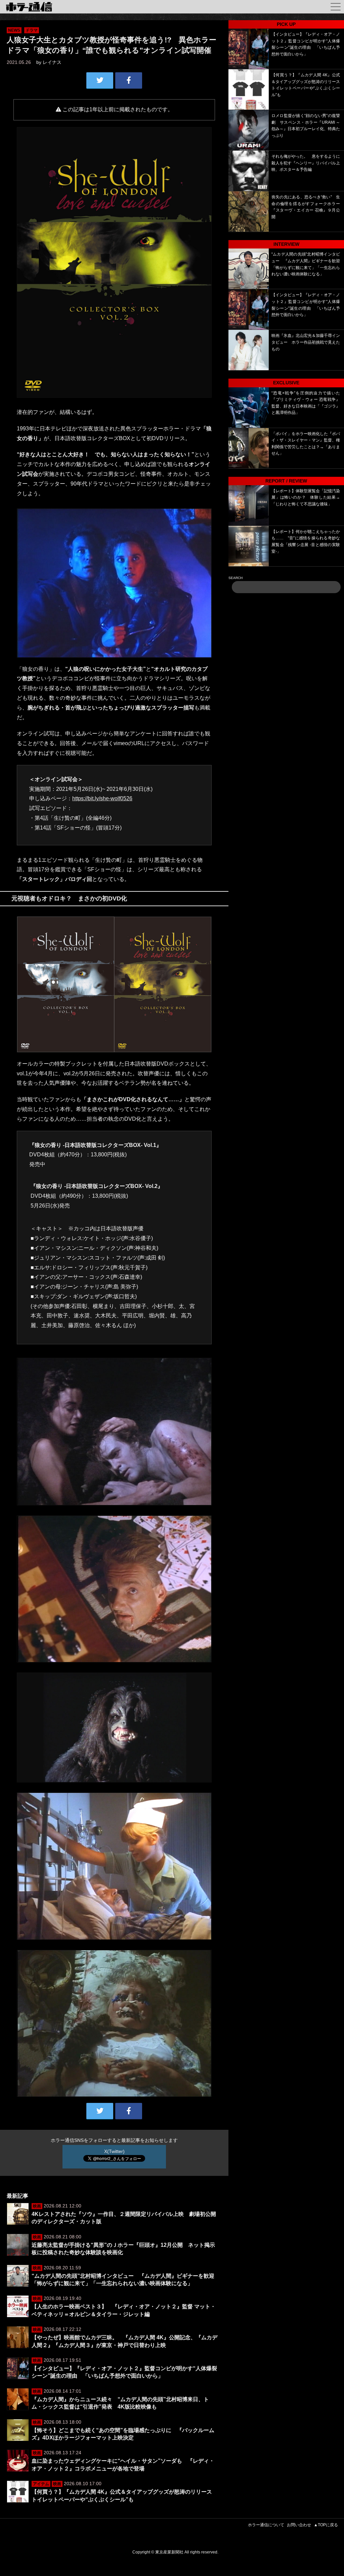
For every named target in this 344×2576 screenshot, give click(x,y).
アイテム (41, 2484)
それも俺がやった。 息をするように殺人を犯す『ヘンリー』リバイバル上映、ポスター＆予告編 (306, 163)
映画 (37, 2206)
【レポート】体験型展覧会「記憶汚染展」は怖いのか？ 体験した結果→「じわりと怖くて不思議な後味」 (306, 497)
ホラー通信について (266, 2525)
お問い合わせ (299, 2525)
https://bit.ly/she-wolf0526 (102, 798)
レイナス (52, 62)
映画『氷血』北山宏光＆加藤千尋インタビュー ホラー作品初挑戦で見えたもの (306, 342)
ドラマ (32, 30)
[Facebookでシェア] (129, 80)
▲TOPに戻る (326, 2525)
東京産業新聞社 (169, 2552)
